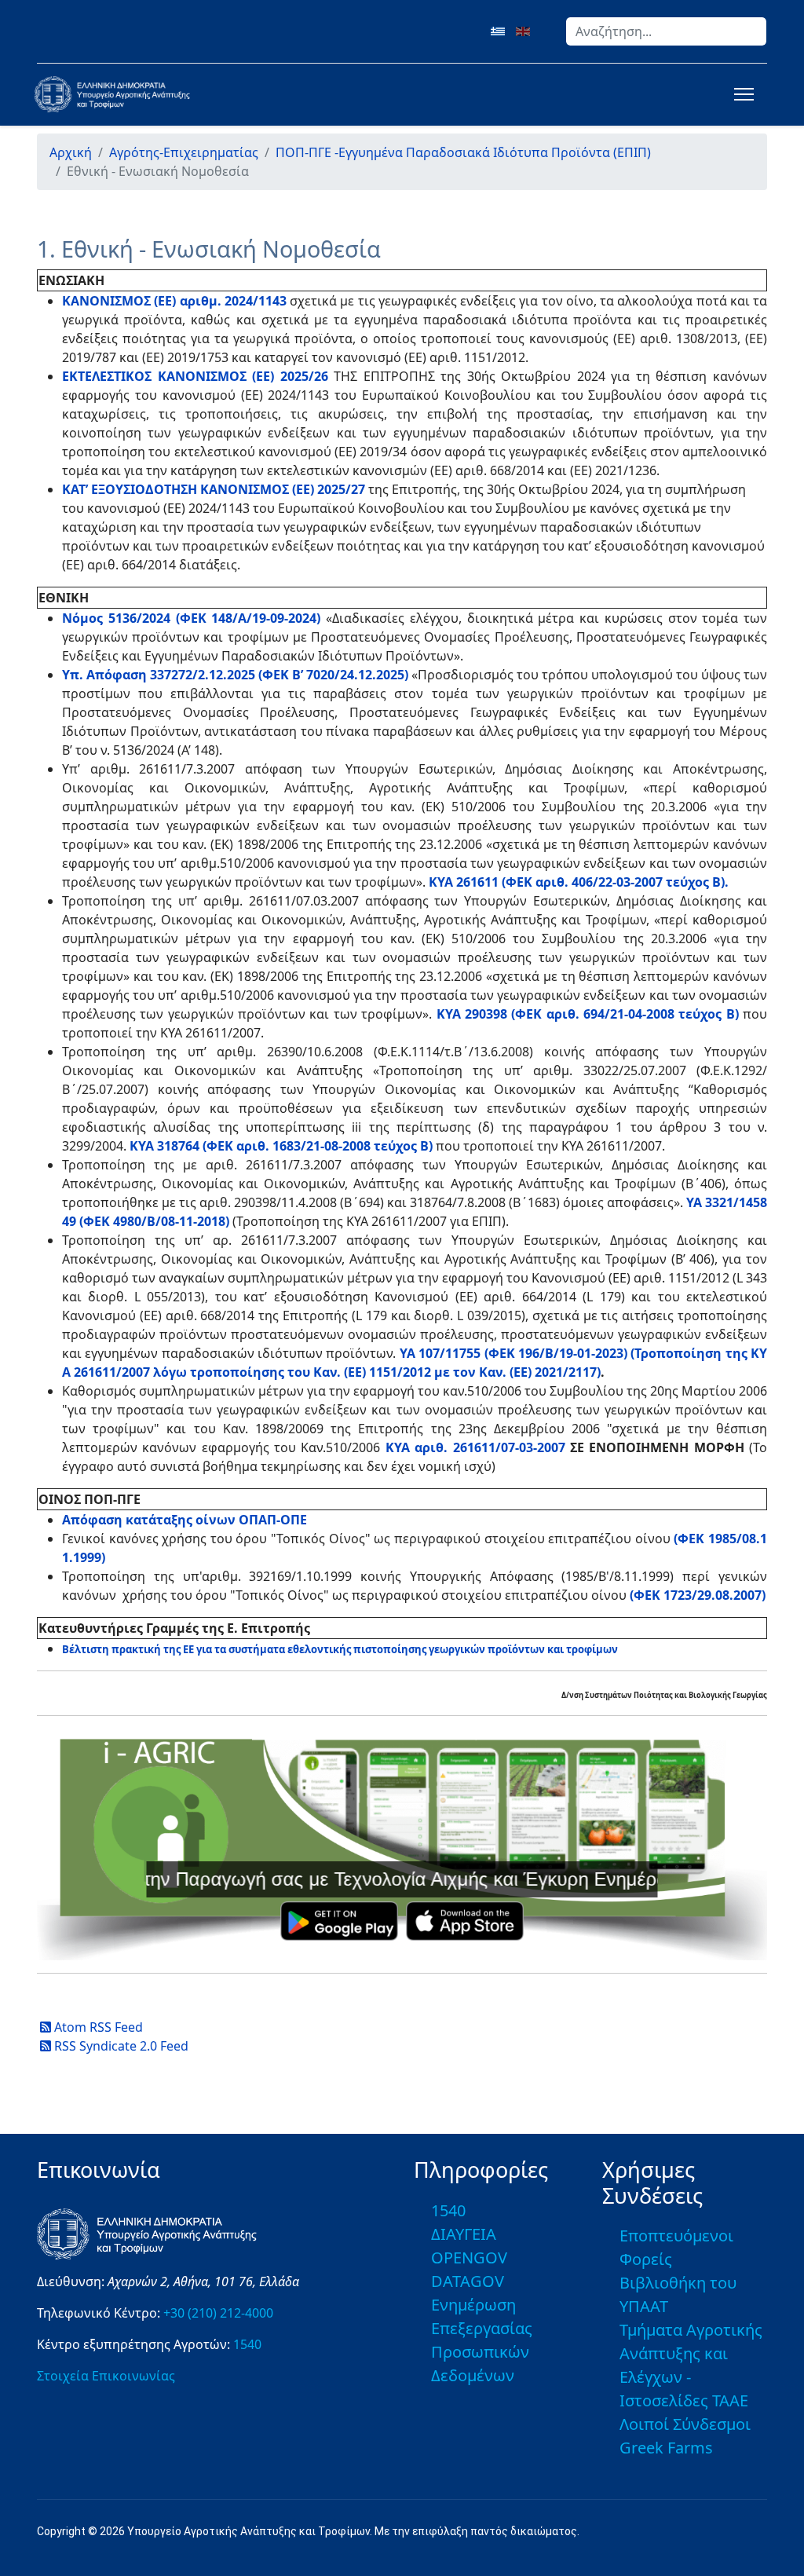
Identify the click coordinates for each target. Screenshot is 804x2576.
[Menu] (741, 94)
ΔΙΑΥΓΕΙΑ (464, 2234)
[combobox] (666, 31)
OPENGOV (469, 2258)
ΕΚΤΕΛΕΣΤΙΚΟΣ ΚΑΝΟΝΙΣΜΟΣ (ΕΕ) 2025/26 (195, 376)
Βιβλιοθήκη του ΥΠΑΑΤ (678, 2294)
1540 (247, 2344)
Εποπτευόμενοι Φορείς (676, 2247)
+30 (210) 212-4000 (218, 2313)
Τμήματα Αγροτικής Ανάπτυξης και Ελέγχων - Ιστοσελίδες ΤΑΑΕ (691, 2365)
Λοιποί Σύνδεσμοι (685, 2424)
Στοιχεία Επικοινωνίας (106, 2376)
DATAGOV (468, 2281)
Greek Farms (666, 2448)
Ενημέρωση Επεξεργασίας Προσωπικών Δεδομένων (482, 2340)
